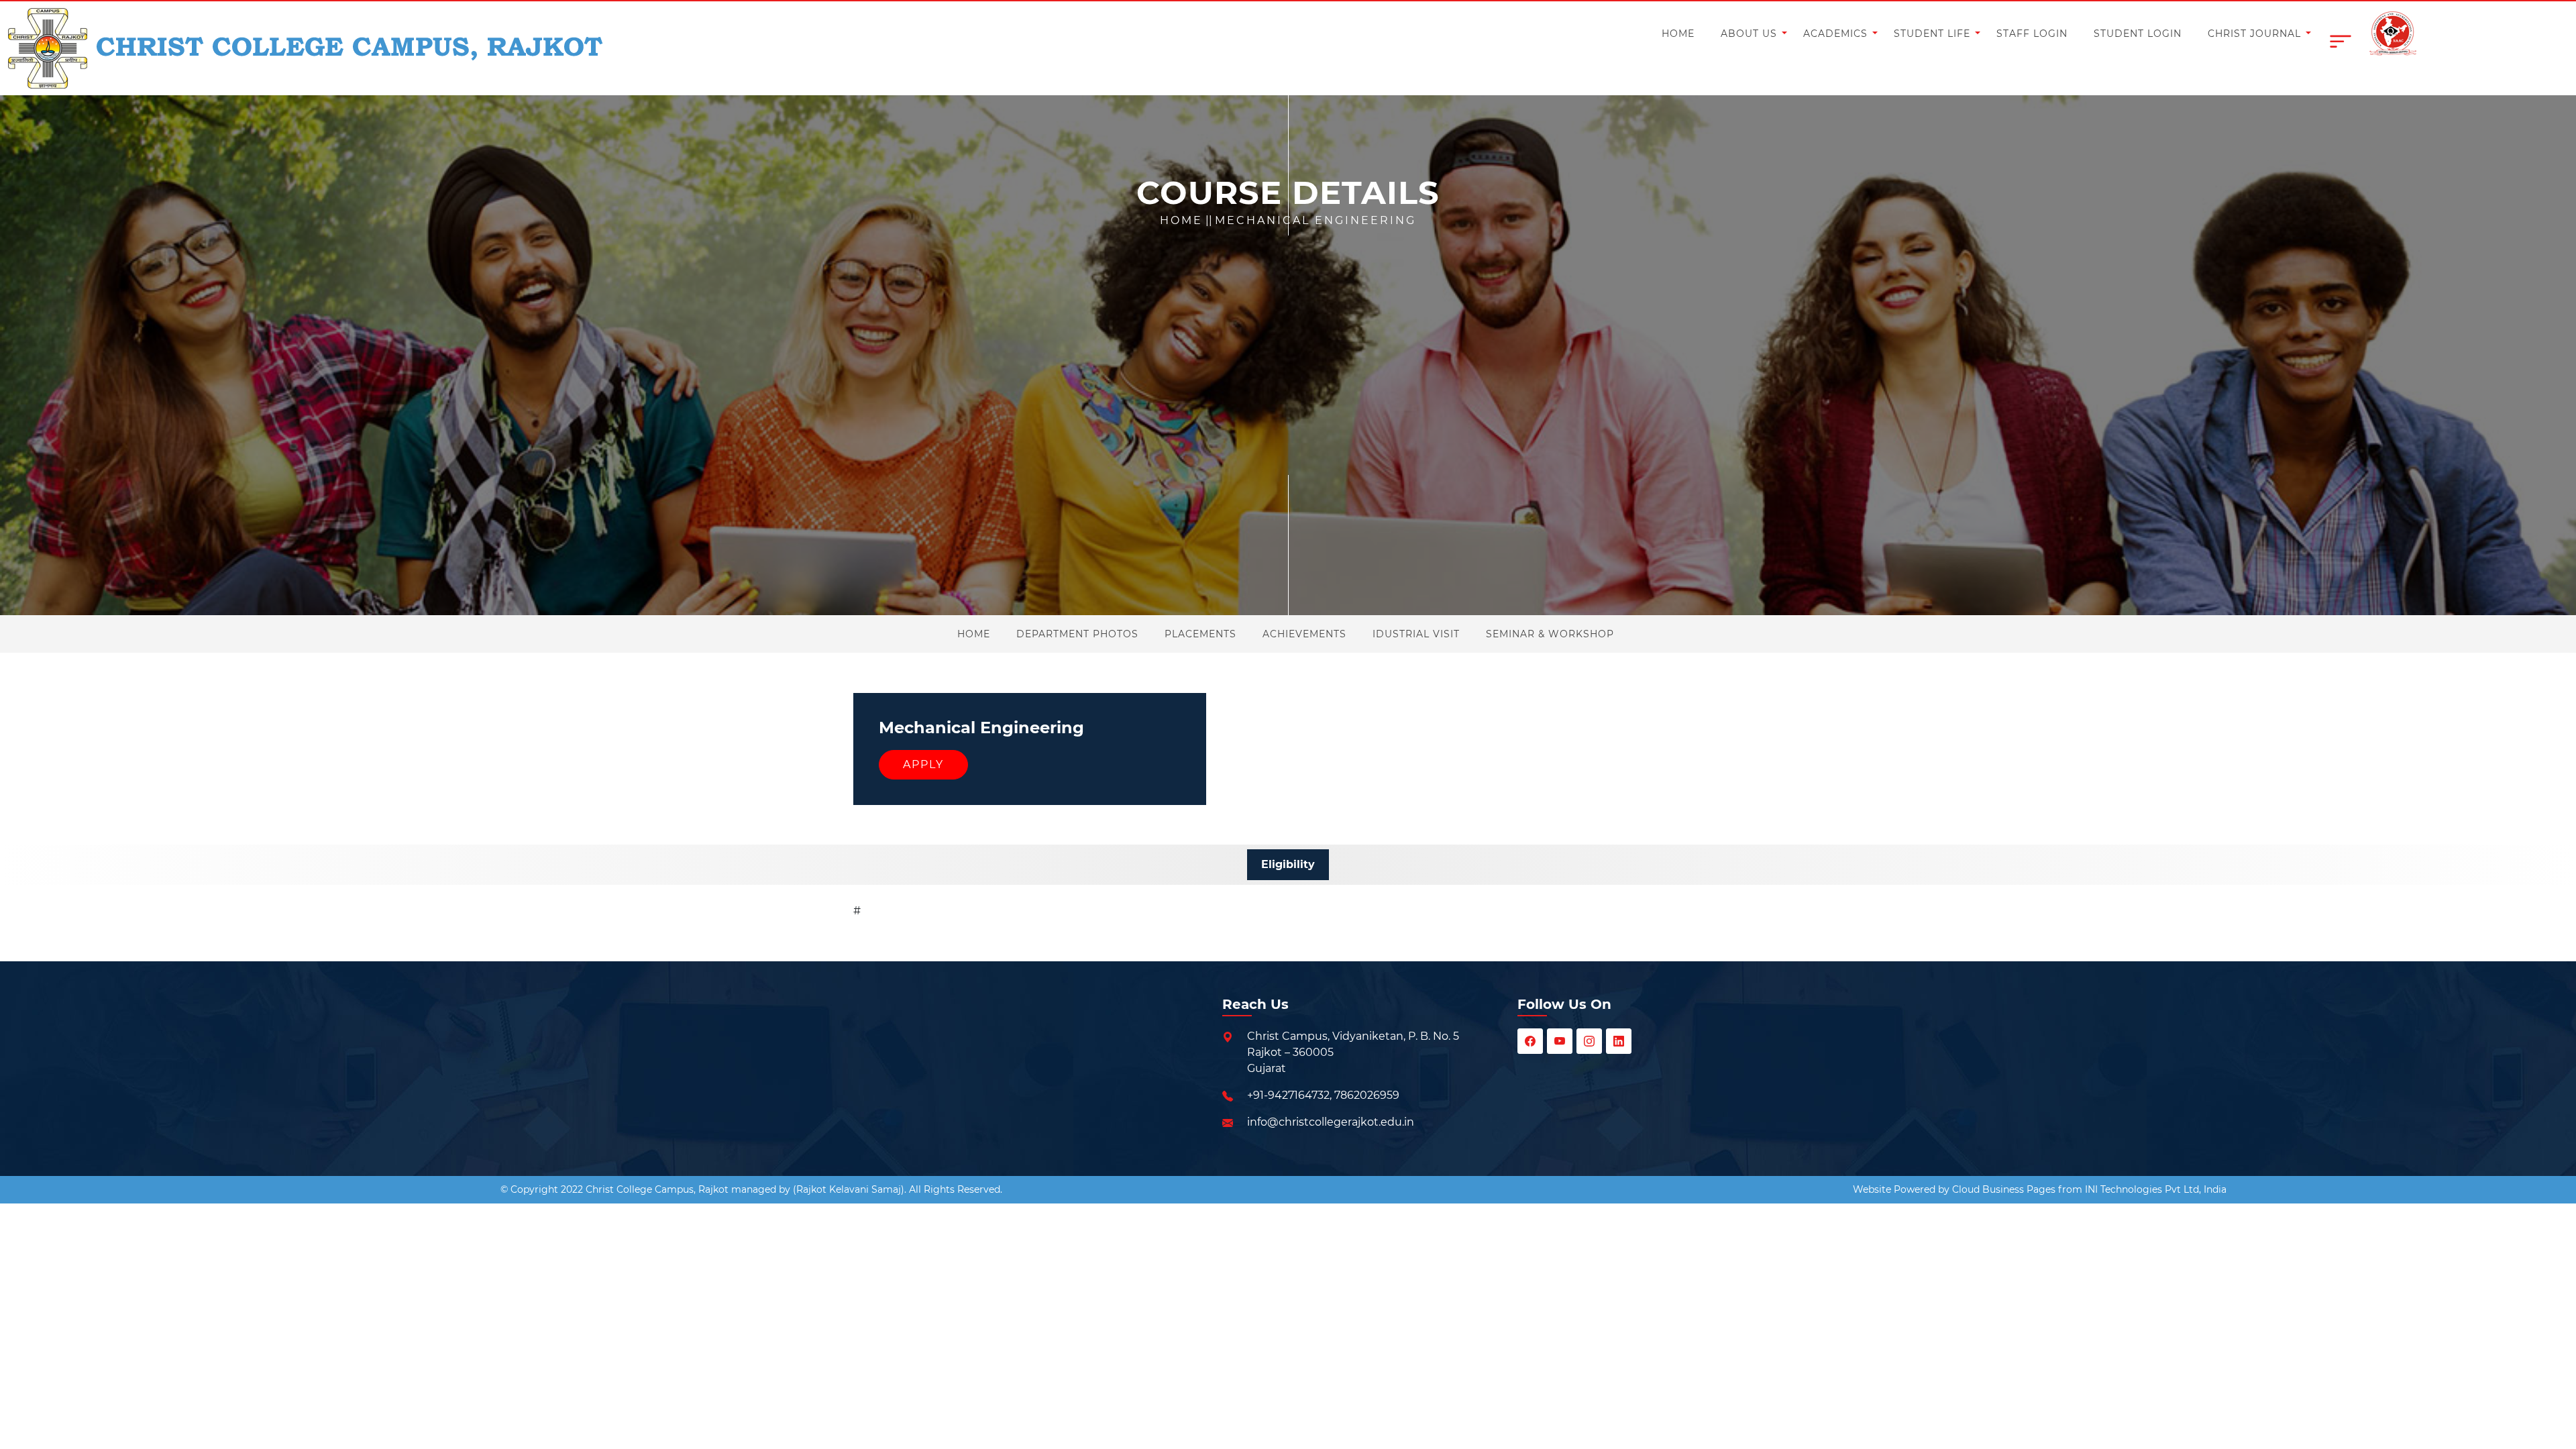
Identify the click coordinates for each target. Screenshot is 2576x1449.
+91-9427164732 (1288, 1095)
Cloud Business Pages (2004, 1189)
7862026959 (1367, 1095)
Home (1181, 220)
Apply (923, 764)
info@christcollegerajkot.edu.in (1331, 1122)
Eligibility (1288, 864)
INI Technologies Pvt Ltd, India (2156, 1189)
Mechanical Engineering (1316, 220)
